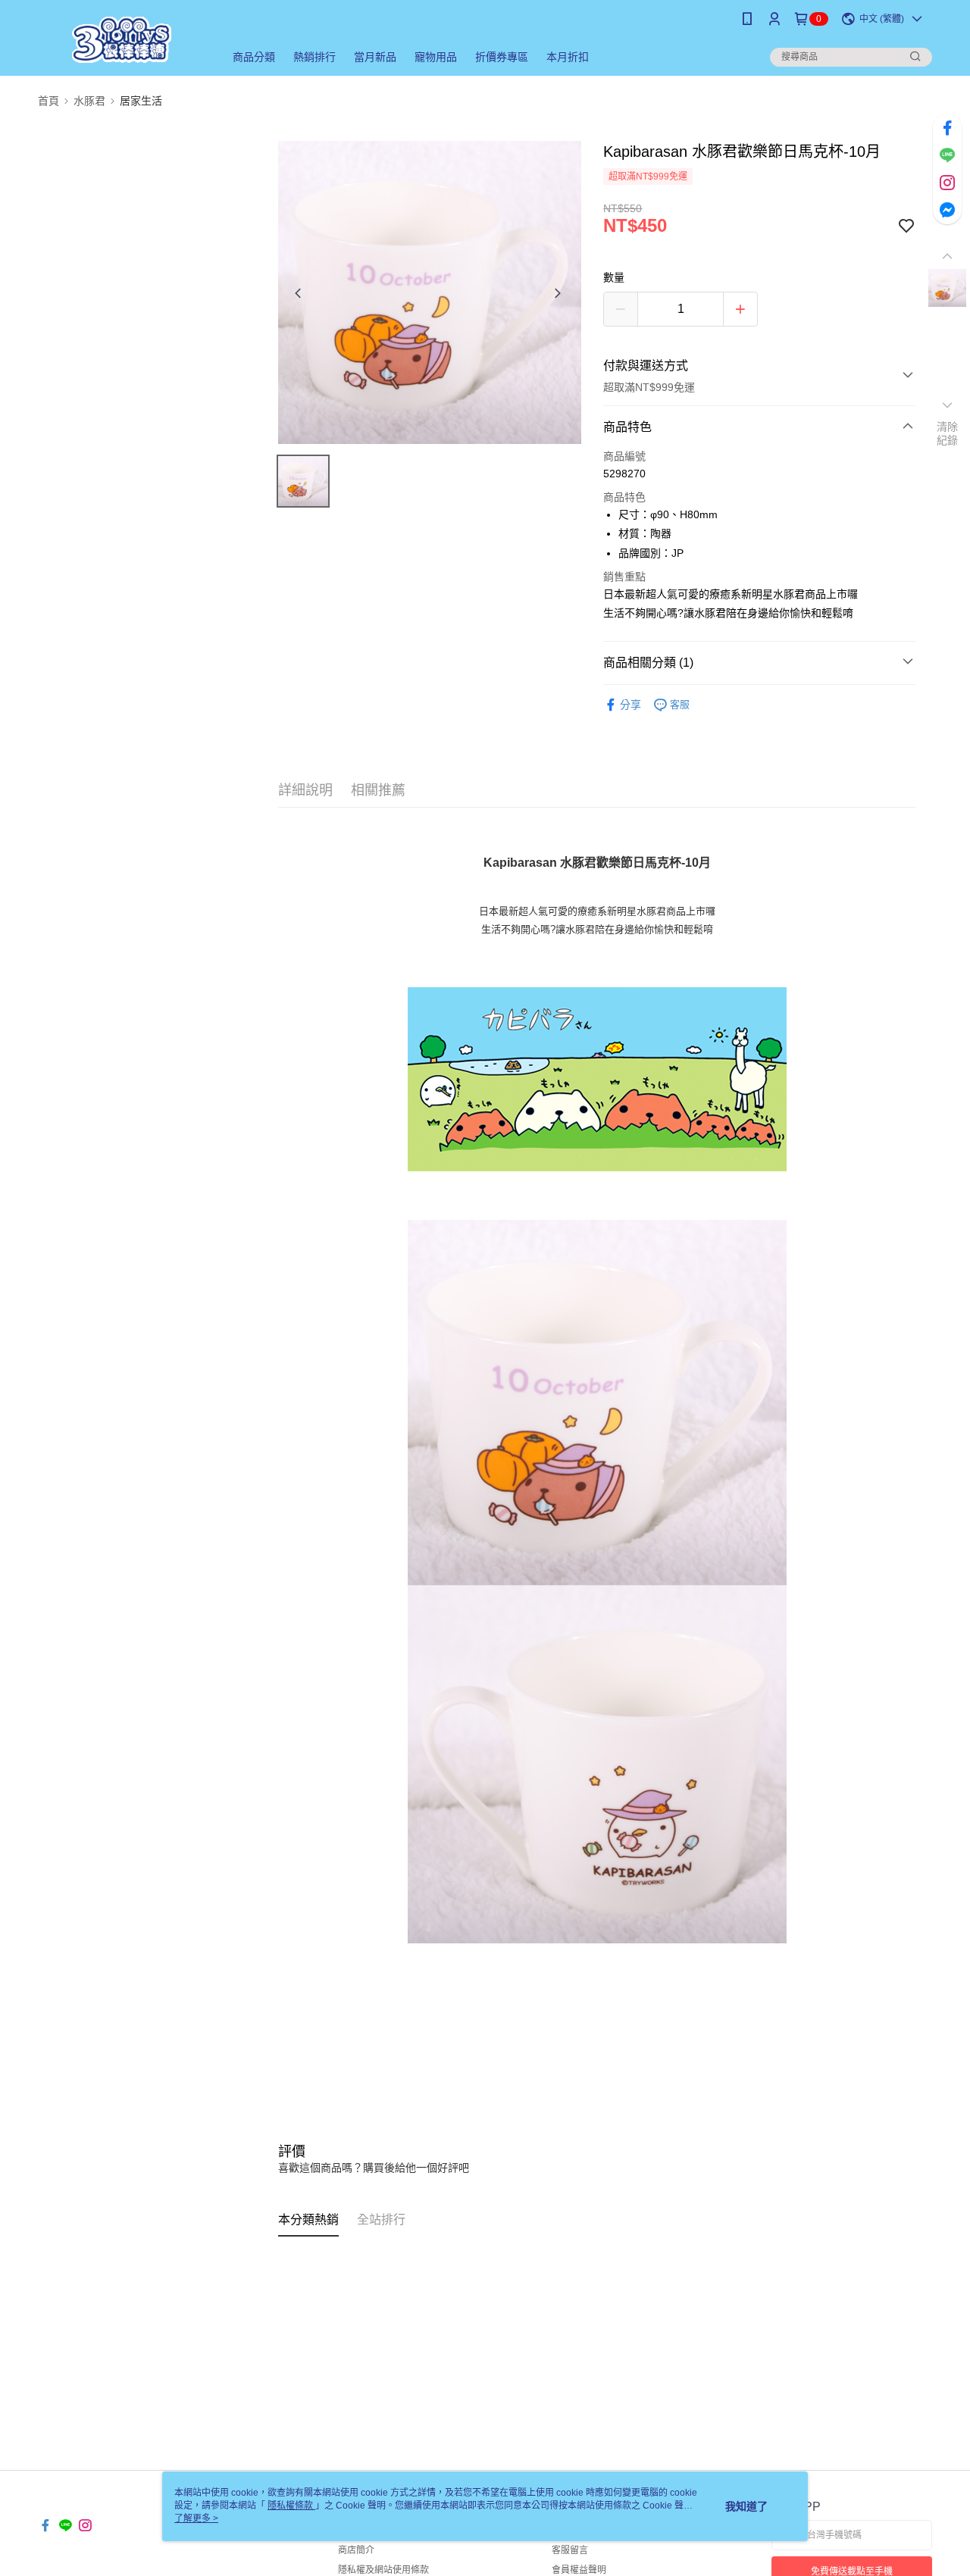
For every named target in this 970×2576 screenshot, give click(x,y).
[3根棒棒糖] (122, 40)
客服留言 (570, 2550)
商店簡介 (356, 2550)
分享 (630, 705)
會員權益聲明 (579, 2570)
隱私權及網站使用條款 (383, 2570)
